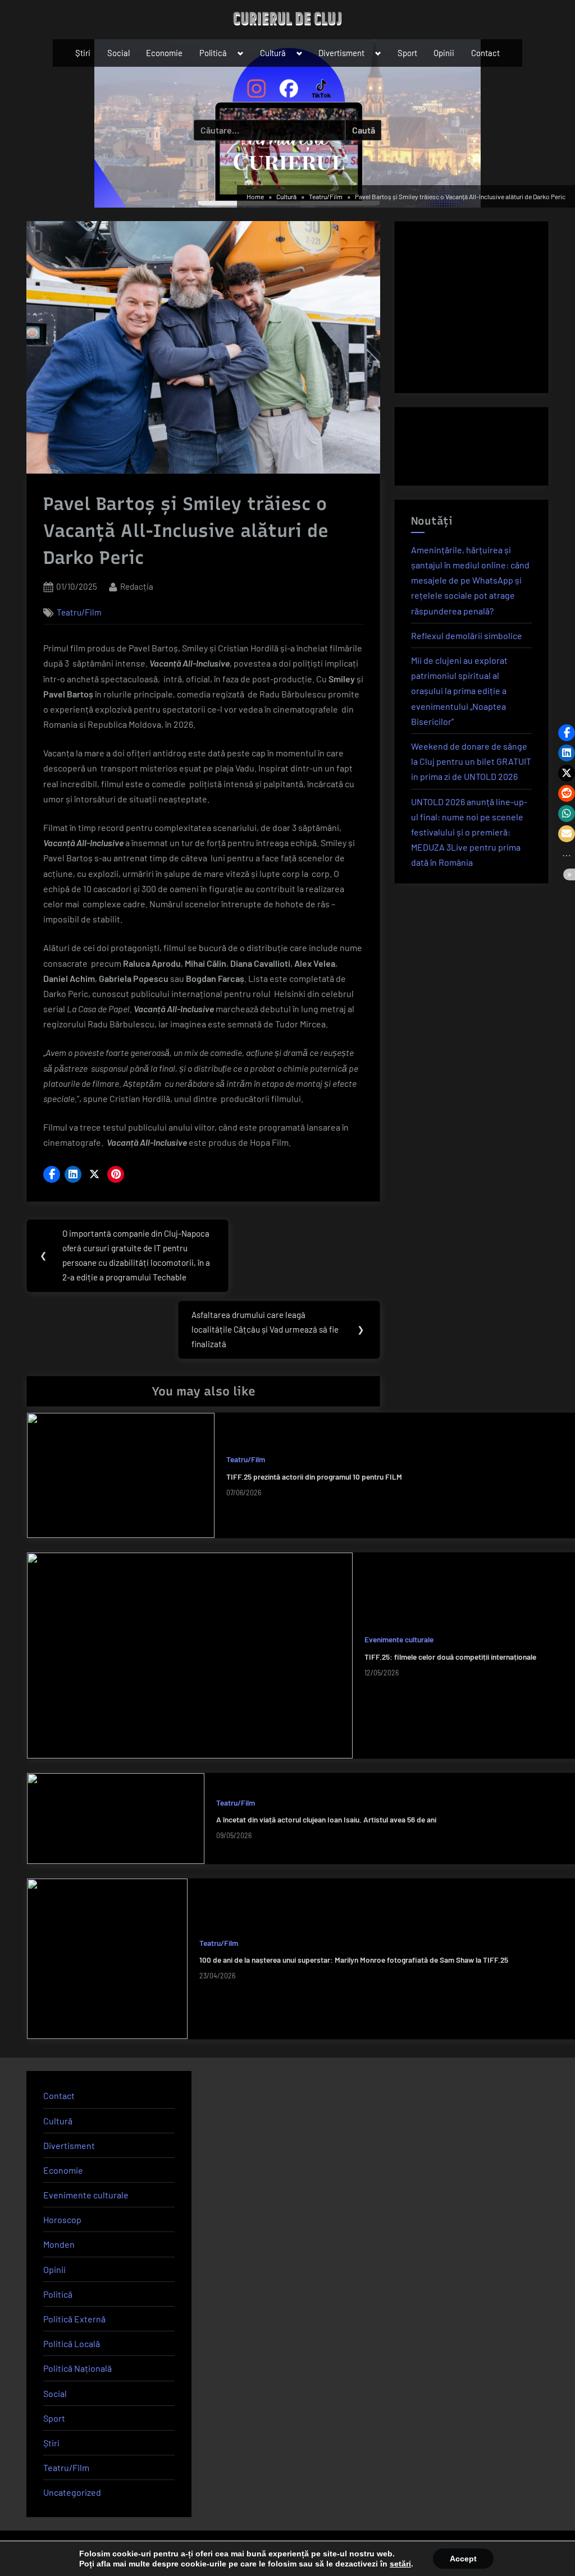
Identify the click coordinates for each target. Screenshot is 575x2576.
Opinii (444, 53)
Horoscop (62, 2219)
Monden (59, 2244)
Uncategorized (72, 2492)
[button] (52, 1174)
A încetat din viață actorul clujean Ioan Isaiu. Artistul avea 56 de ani (326, 1819)
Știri (83, 53)
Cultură (273, 53)
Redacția (137, 586)
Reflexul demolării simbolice (467, 635)
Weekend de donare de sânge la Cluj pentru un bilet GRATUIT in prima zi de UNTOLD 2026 (471, 761)
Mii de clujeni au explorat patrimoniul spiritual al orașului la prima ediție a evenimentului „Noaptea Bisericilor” (459, 691)
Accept (463, 2559)
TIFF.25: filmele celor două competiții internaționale (450, 1657)
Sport (407, 53)
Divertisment (341, 53)
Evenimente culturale (399, 1639)
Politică (213, 53)
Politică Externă (74, 2319)
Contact (485, 53)
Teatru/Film (79, 612)
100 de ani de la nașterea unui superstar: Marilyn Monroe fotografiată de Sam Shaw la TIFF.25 (354, 1960)
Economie (164, 53)
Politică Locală (72, 2343)
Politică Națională (77, 2368)
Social (118, 53)
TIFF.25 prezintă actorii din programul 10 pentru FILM (314, 1477)
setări (400, 2564)
